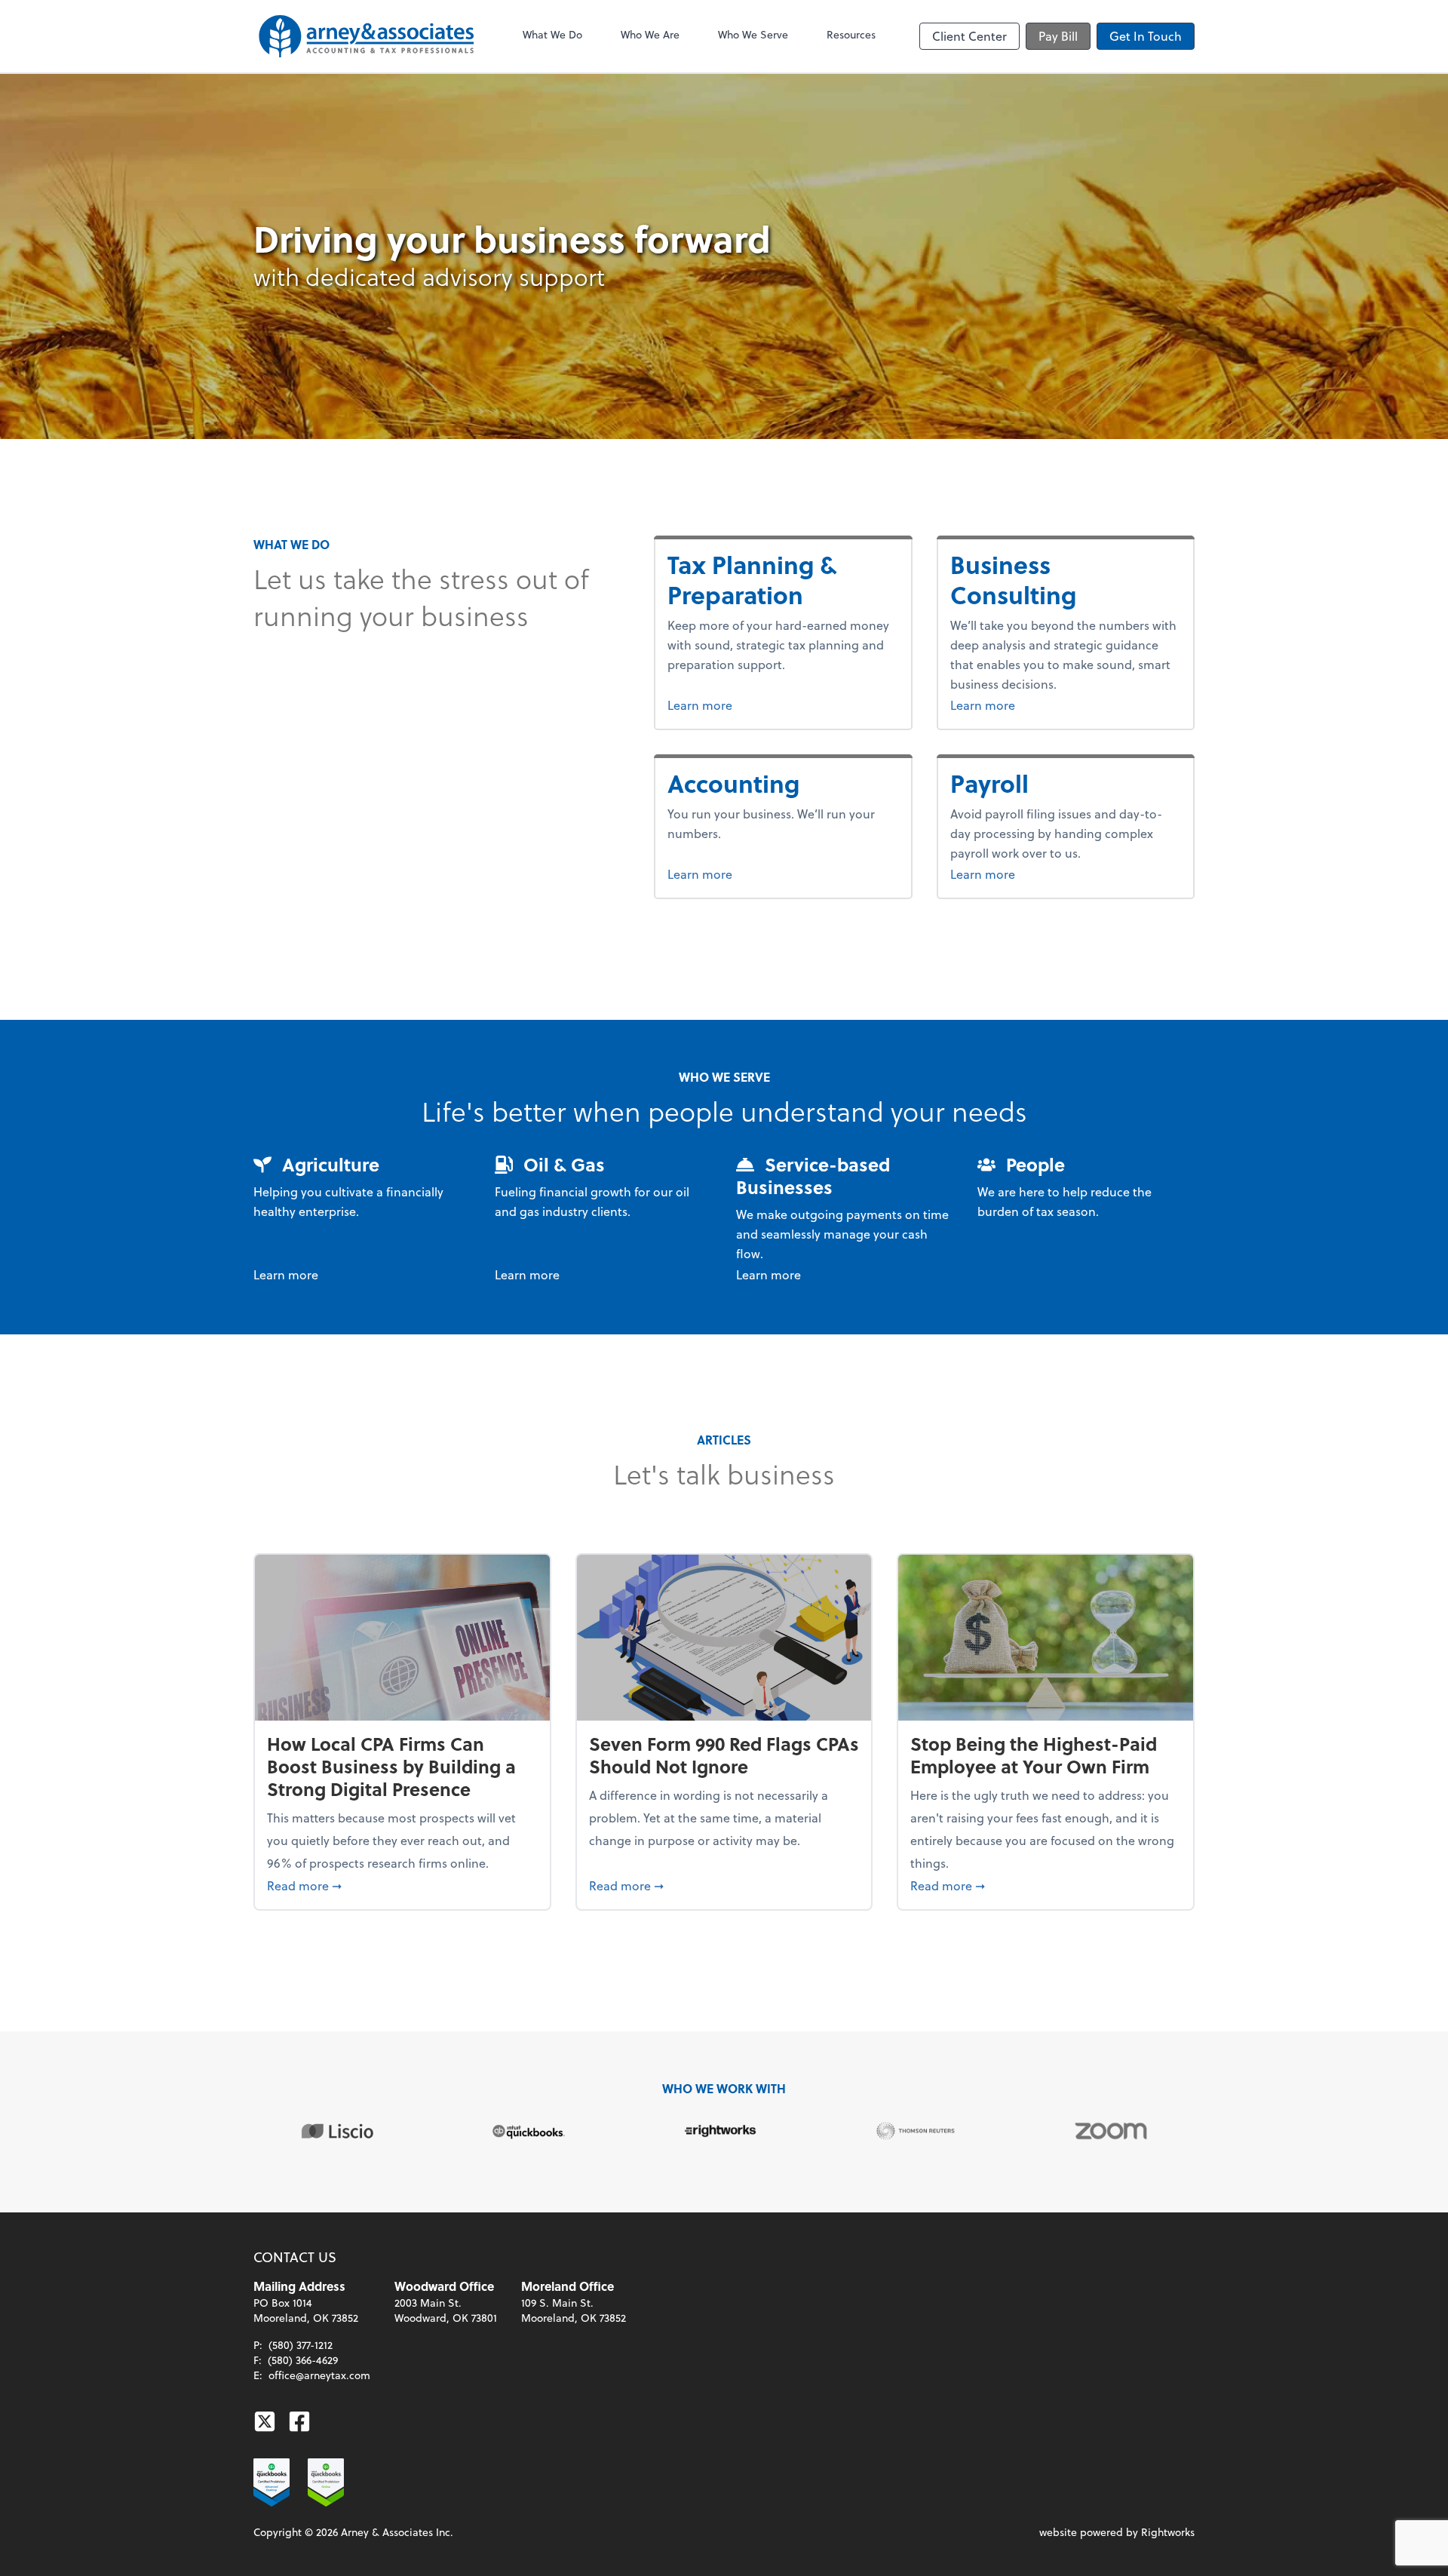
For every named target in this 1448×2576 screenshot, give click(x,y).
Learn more (728, 705)
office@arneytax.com (319, 2375)
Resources (851, 34)
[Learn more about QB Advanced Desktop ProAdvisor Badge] (271, 2482)
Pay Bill (1058, 36)
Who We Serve (753, 34)
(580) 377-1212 (301, 2345)
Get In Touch (1146, 36)
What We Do (552, 34)
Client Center (969, 36)
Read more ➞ (402, 1885)
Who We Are (650, 34)
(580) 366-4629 (303, 2360)
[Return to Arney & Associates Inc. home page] (367, 36)
